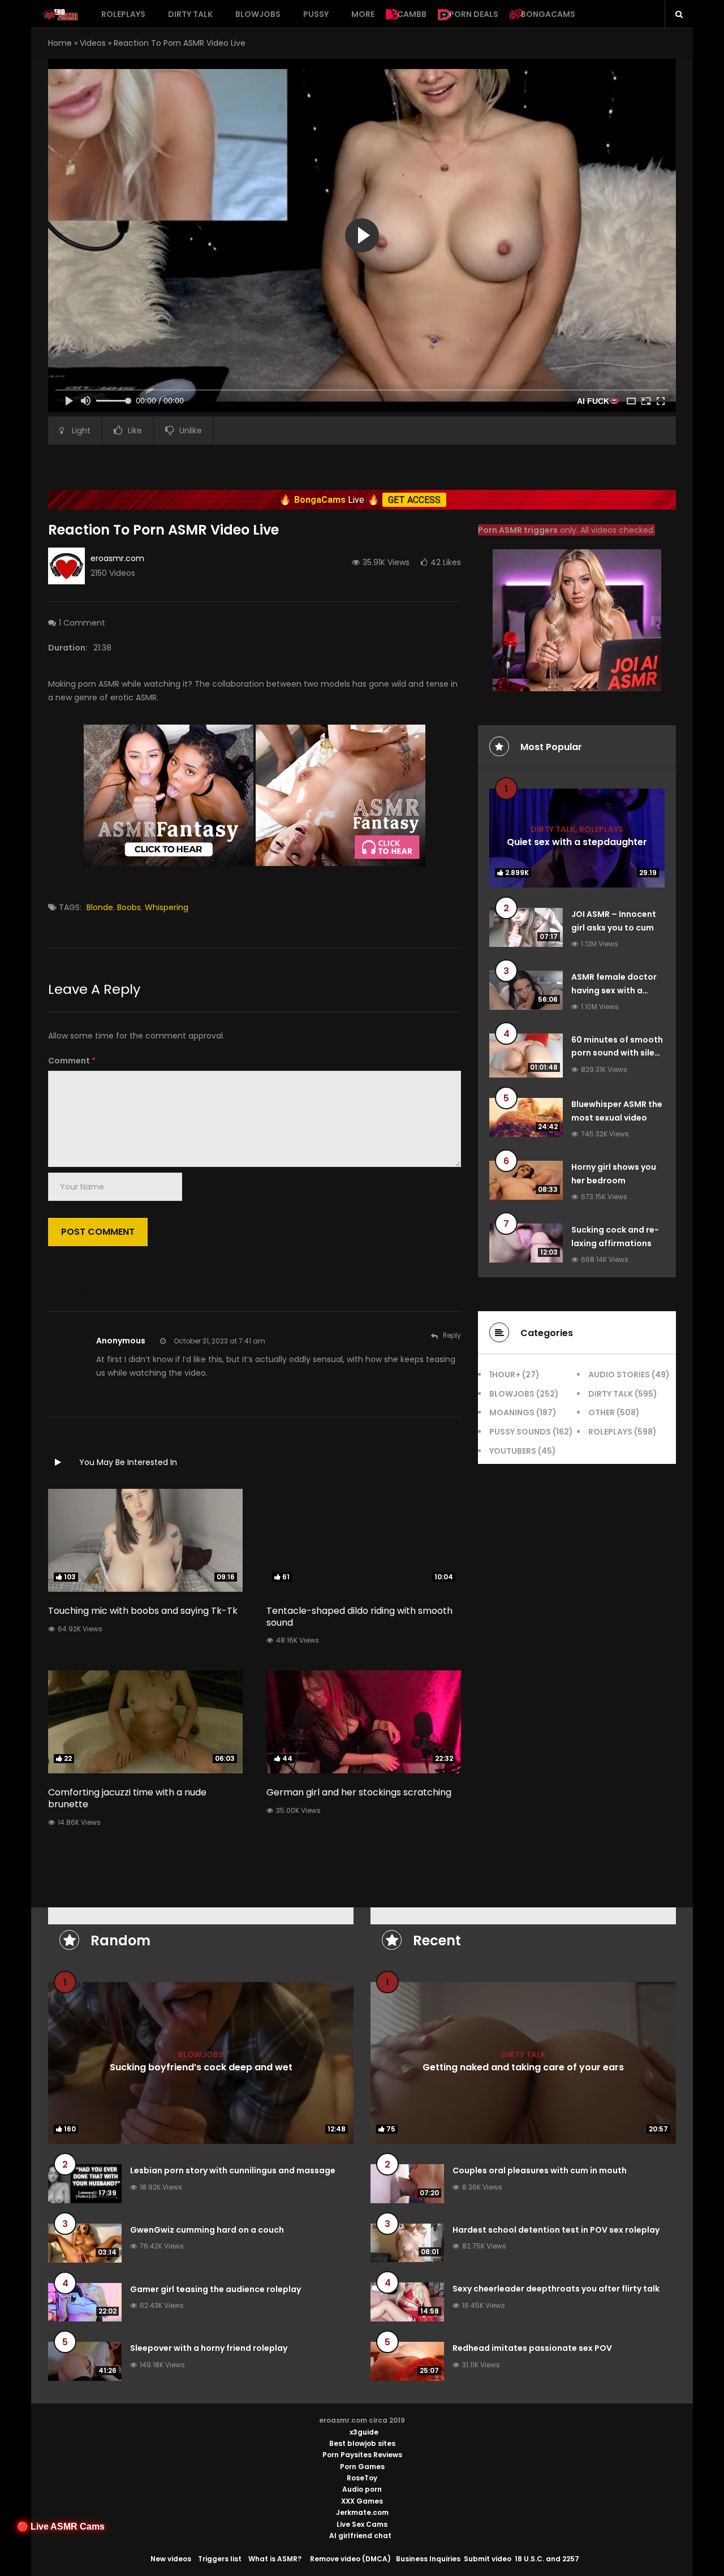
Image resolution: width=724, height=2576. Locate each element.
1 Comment (82, 623)
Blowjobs (258, 14)
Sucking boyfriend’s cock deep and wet (201, 2067)
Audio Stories (619, 1375)
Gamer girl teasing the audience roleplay (216, 2289)
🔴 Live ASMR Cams (61, 2527)
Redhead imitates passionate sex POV (532, 2348)
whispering (167, 907)
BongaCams (548, 14)
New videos (171, 2559)
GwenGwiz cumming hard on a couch (207, 2230)
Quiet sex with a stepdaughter (577, 842)
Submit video (488, 2559)
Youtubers (513, 1451)
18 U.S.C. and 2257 (547, 2559)
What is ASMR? (275, 2559)
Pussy (316, 14)
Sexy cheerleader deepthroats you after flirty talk (556, 2289)
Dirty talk (190, 14)
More (363, 14)
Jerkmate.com (362, 2512)
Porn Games (362, 2467)
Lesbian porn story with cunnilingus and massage (233, 2170)
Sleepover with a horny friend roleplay (209, 2348)
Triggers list (220, 2559)
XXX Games (362, 2501)
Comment (72, 1061)
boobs (129, 907)
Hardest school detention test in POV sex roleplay (556, 2230)
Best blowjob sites (362, 2443)
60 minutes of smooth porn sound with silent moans (617, 1053)
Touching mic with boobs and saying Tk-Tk (143, 1611)
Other (602, 1412)
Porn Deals (474, 14)
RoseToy (362, 2478)
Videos (93, 43)
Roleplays (123, 14)
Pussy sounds (520, 1432)
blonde (100, 907)
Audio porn (362, 2489)
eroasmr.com (117, 558)
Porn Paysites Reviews (362, 2455)
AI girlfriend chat (360, 2536)
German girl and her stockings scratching (359, 1792)
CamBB (412, 14)
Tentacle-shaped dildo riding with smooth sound (359, 1617)
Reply (452, 1335)
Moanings (512, 1412)
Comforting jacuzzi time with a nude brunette (127, 1798)
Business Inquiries (428, 2559)
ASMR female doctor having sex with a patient (614, 990)
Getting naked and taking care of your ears (523, 2067)
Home (60, 43)
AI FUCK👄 (598, 401)
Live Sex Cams (362, 2524)
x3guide (364, 2432)
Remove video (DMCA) (350, 2559)
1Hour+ (505, 1375)
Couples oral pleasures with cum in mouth (540, 2170)
